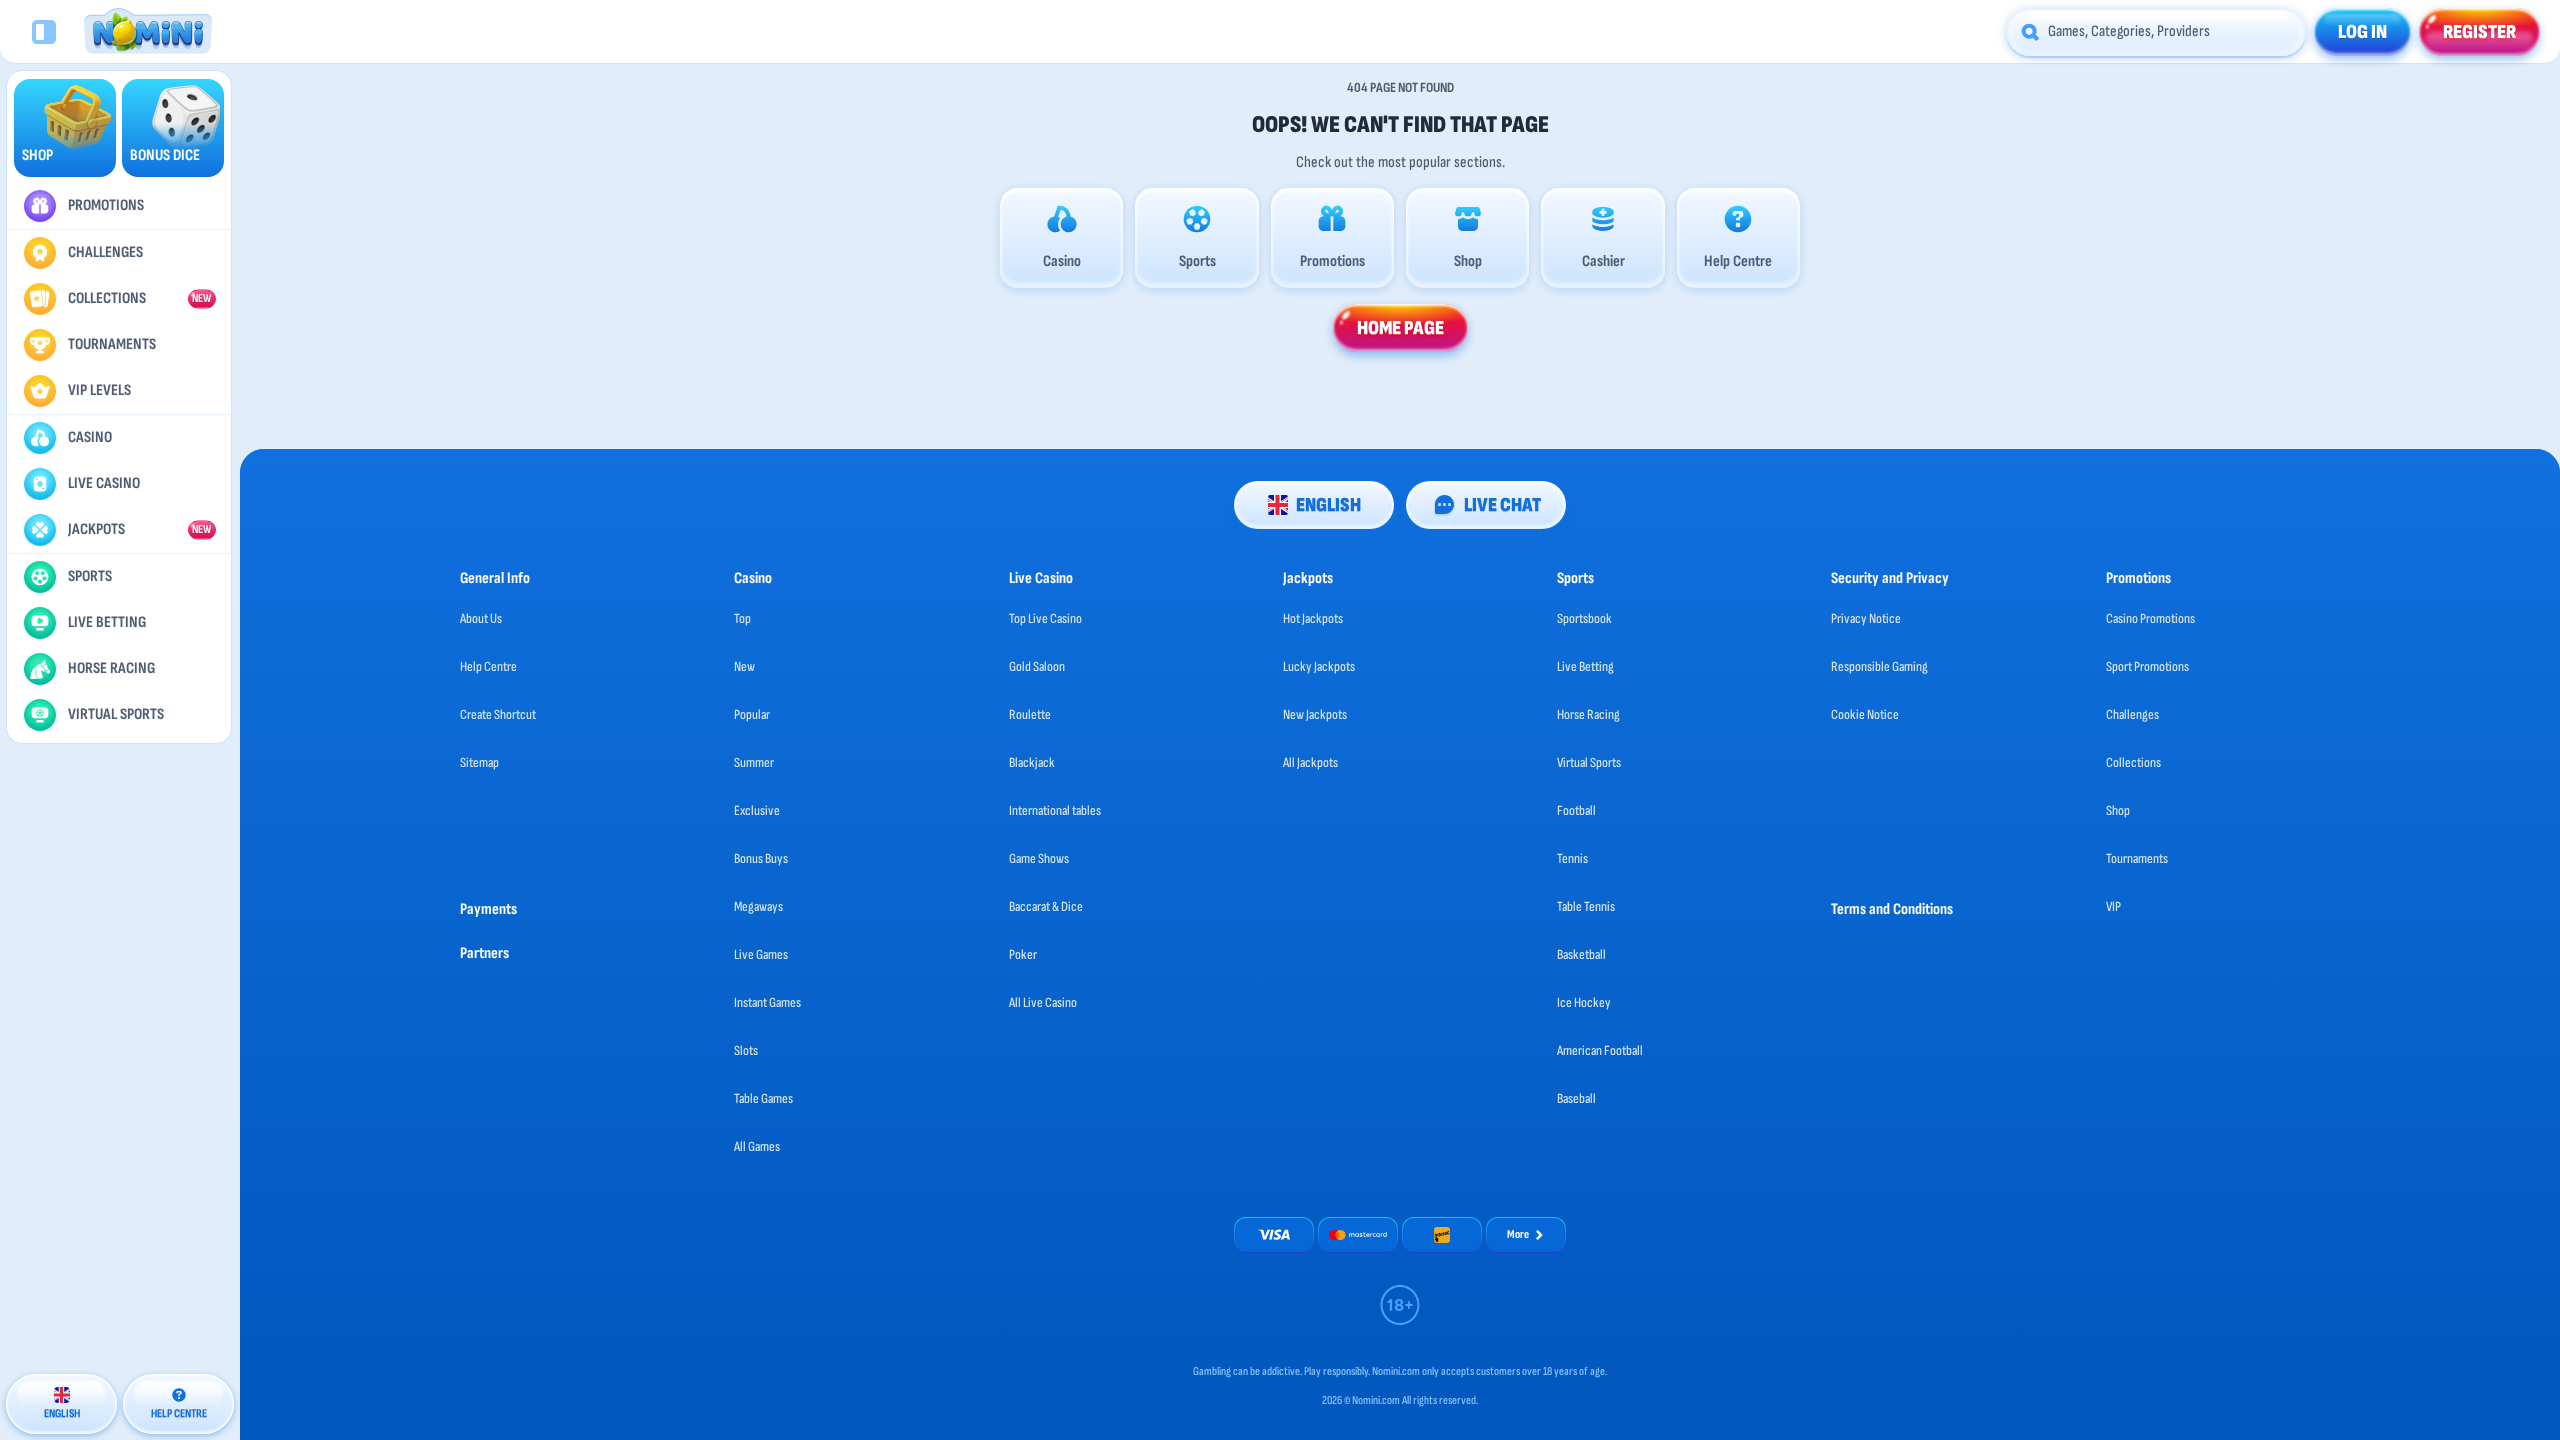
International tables (1055, 810)
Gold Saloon (1037, 666)
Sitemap (479, 762)
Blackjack (1032, 762)
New (744, 666)
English (1328, 505)
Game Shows (1039, 858)
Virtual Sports (1589, 762)
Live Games (761, 954)
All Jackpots (1310, 762)
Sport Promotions (2147, 666)
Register (2479, 32)
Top (742, 618)
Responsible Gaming (1879, 666)
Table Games (763, 1098)
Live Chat (1502, 505)
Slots (746, 1050)
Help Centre (488, 666)
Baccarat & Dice (1046, 906)
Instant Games (767, 1002)
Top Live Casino (1045, 618)
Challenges (2132, 714)
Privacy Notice (1866, 618)
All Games (757, 1146)
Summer (754, 762)
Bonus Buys (761, 858)
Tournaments (2137, 858)
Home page (1400, 328)
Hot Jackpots (1313, 618)
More (1518, 1234)
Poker (1023, 954)
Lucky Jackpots (1319, 666)
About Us (481, 618)
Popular (752, 714)
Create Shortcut (498, 714)
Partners (484, 953)
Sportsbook (1584, 618)
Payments (488, 909)
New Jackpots (1315, 714)
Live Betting (1585, 666)
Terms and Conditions (1892, 909)
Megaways (758, 906)
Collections (2133, 762)
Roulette (1030, 714)
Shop (2118, 810)
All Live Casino (1043, 1002)
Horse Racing (1588, 714)
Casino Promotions (2150, 618)
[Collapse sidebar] (44, 32)
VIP (2113, 906)
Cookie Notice (1865, 714)
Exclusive (757, 810)
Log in (2362, 32)
